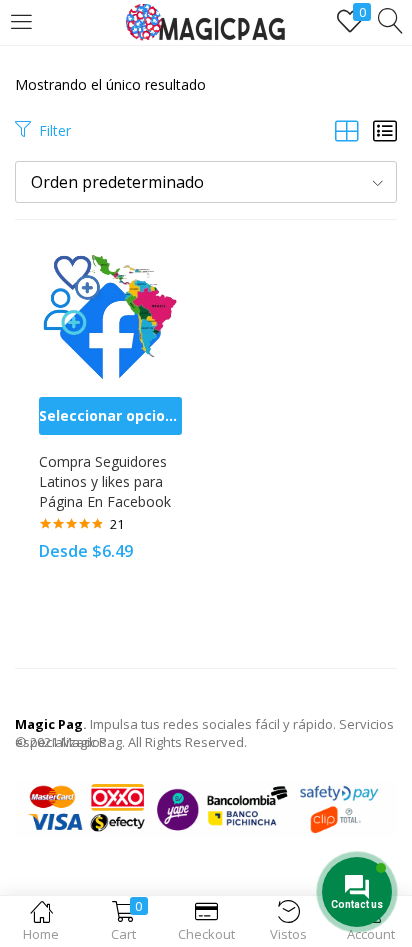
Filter (55, 130)
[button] (206, 182)
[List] (385, 130)
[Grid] (347, 130)
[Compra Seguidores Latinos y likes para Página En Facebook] (110, 313)
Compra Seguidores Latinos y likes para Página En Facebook (105, 481)
